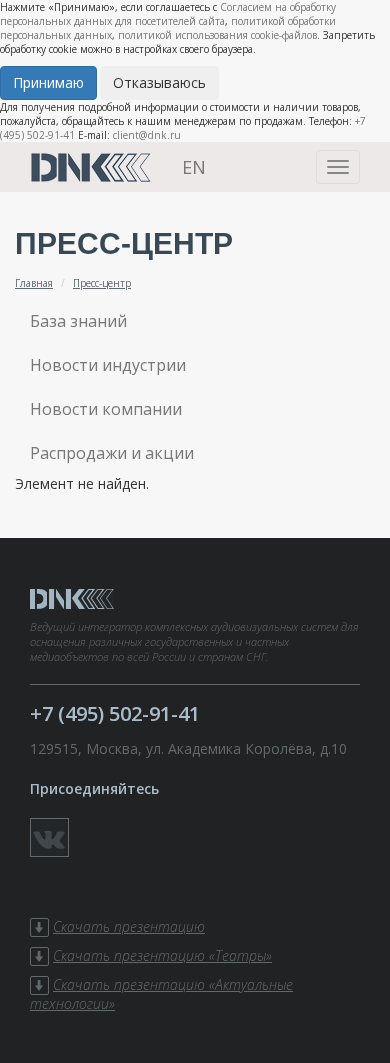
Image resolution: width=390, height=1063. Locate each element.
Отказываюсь (159, 82)
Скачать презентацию (129, 926)
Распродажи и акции (112, 453)
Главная (34, 283)
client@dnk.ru (147, 135)
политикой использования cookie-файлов (217, 35)
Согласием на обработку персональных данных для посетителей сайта (168, 14)
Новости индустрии (108, 365)
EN (194, 167)
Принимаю (48, 82)
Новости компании (106, 409)
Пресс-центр (102, 283)
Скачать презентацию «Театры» (162, 955)
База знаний (78, 321)
